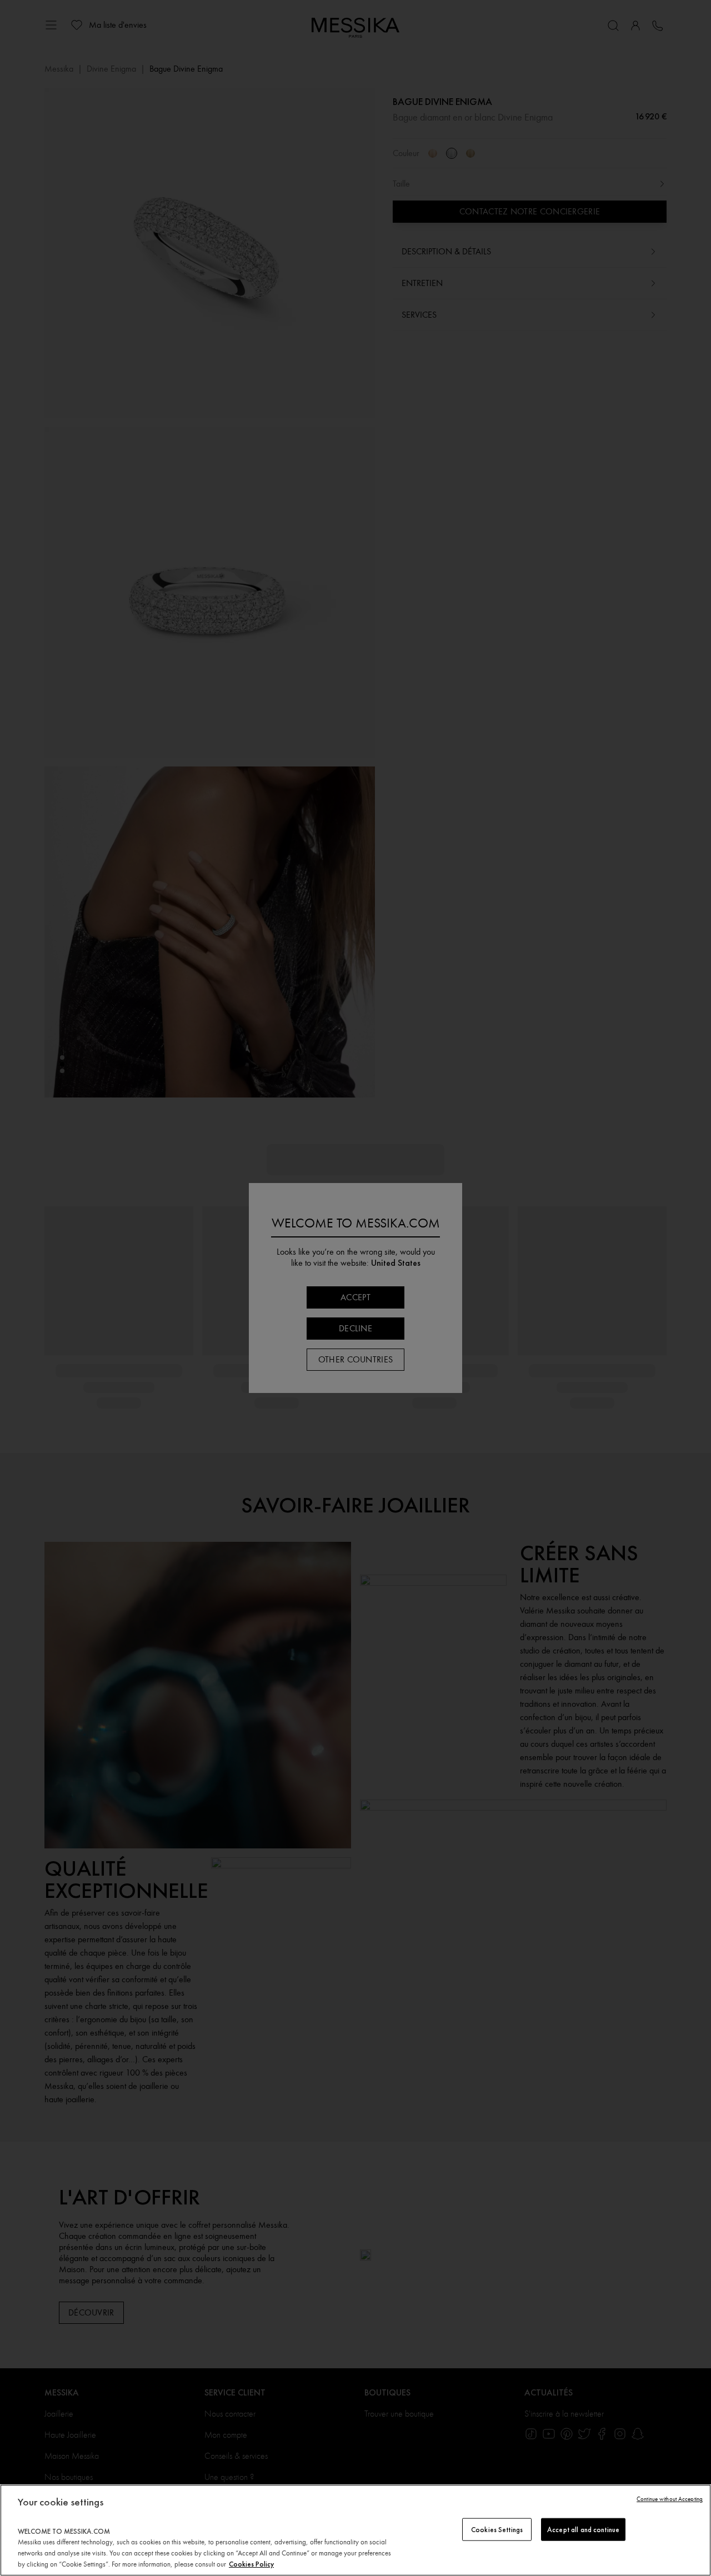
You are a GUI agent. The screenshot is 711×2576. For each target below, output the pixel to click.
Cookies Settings (497, 2529)
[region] (355, 2530)
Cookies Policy (251, 2564)
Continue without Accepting (670, 2499)
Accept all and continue (583, 2529)
